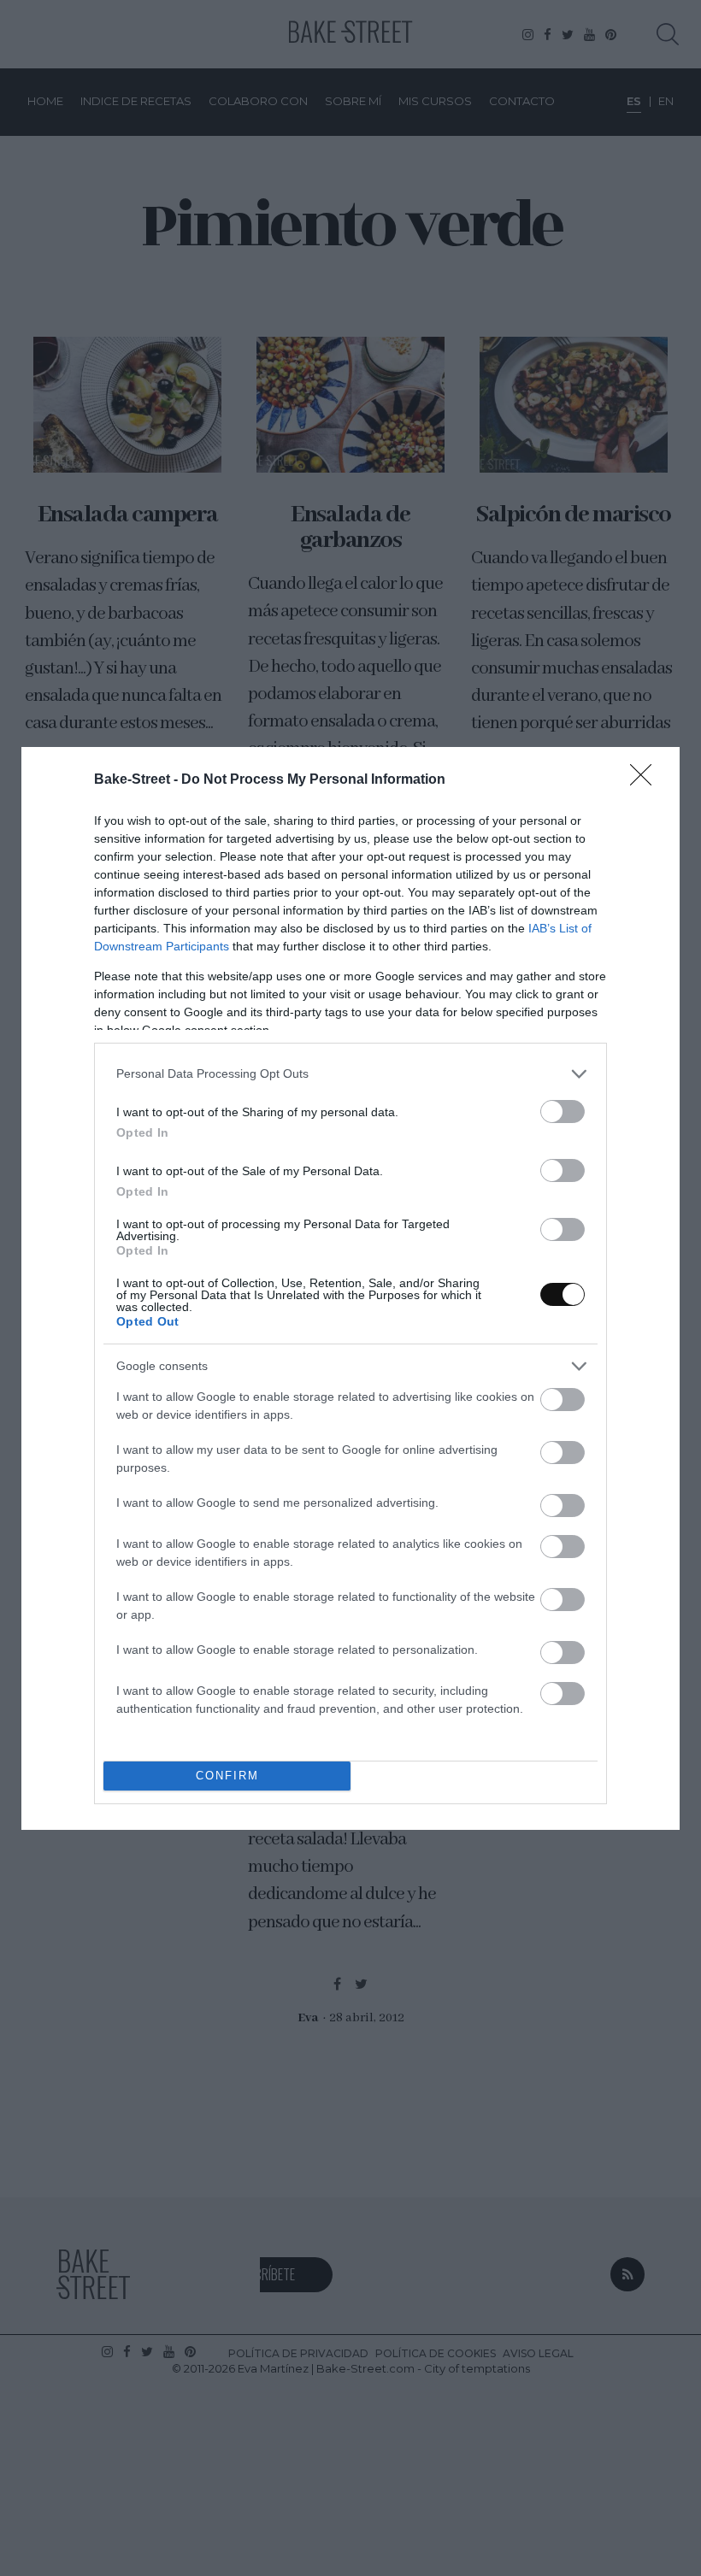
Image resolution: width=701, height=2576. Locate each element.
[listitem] (350, 1074)
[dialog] (350, 1288)
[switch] (563, 1112)
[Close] (646, 780)
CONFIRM (227, 1776)
